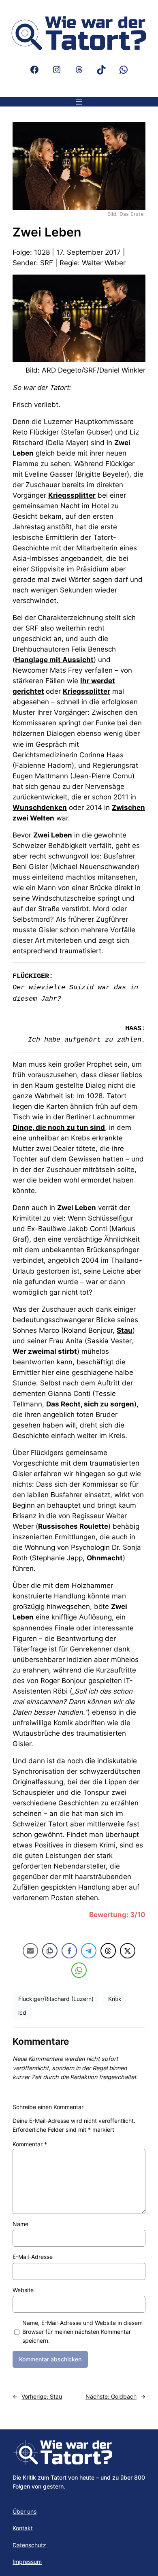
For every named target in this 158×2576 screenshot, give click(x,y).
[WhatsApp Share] (79, 1970)
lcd (22, 2012)
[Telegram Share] (89, 1951)
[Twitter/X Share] (128, 1951)
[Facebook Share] (69, 1951)
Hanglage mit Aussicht (54, 660)
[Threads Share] (108, 1951)
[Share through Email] (30, 1951)
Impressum (27, 2562)
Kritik (115, 1999)
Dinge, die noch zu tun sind (59, 1127)
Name (20, 2224)
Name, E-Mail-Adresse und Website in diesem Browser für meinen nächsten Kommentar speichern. (82, 2332)
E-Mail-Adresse (33, 2257)
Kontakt (23, 2528)
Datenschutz (29, 2545)
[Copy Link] (50, 1951)
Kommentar (30, 2144)
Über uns (25, 2511)
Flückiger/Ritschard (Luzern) (56, 1999)
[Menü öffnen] (79, 102)
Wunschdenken (40, 808)
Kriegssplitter (72, 495)
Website (23, 2290)
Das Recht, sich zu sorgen (90, 1404)
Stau (125, 1330)
